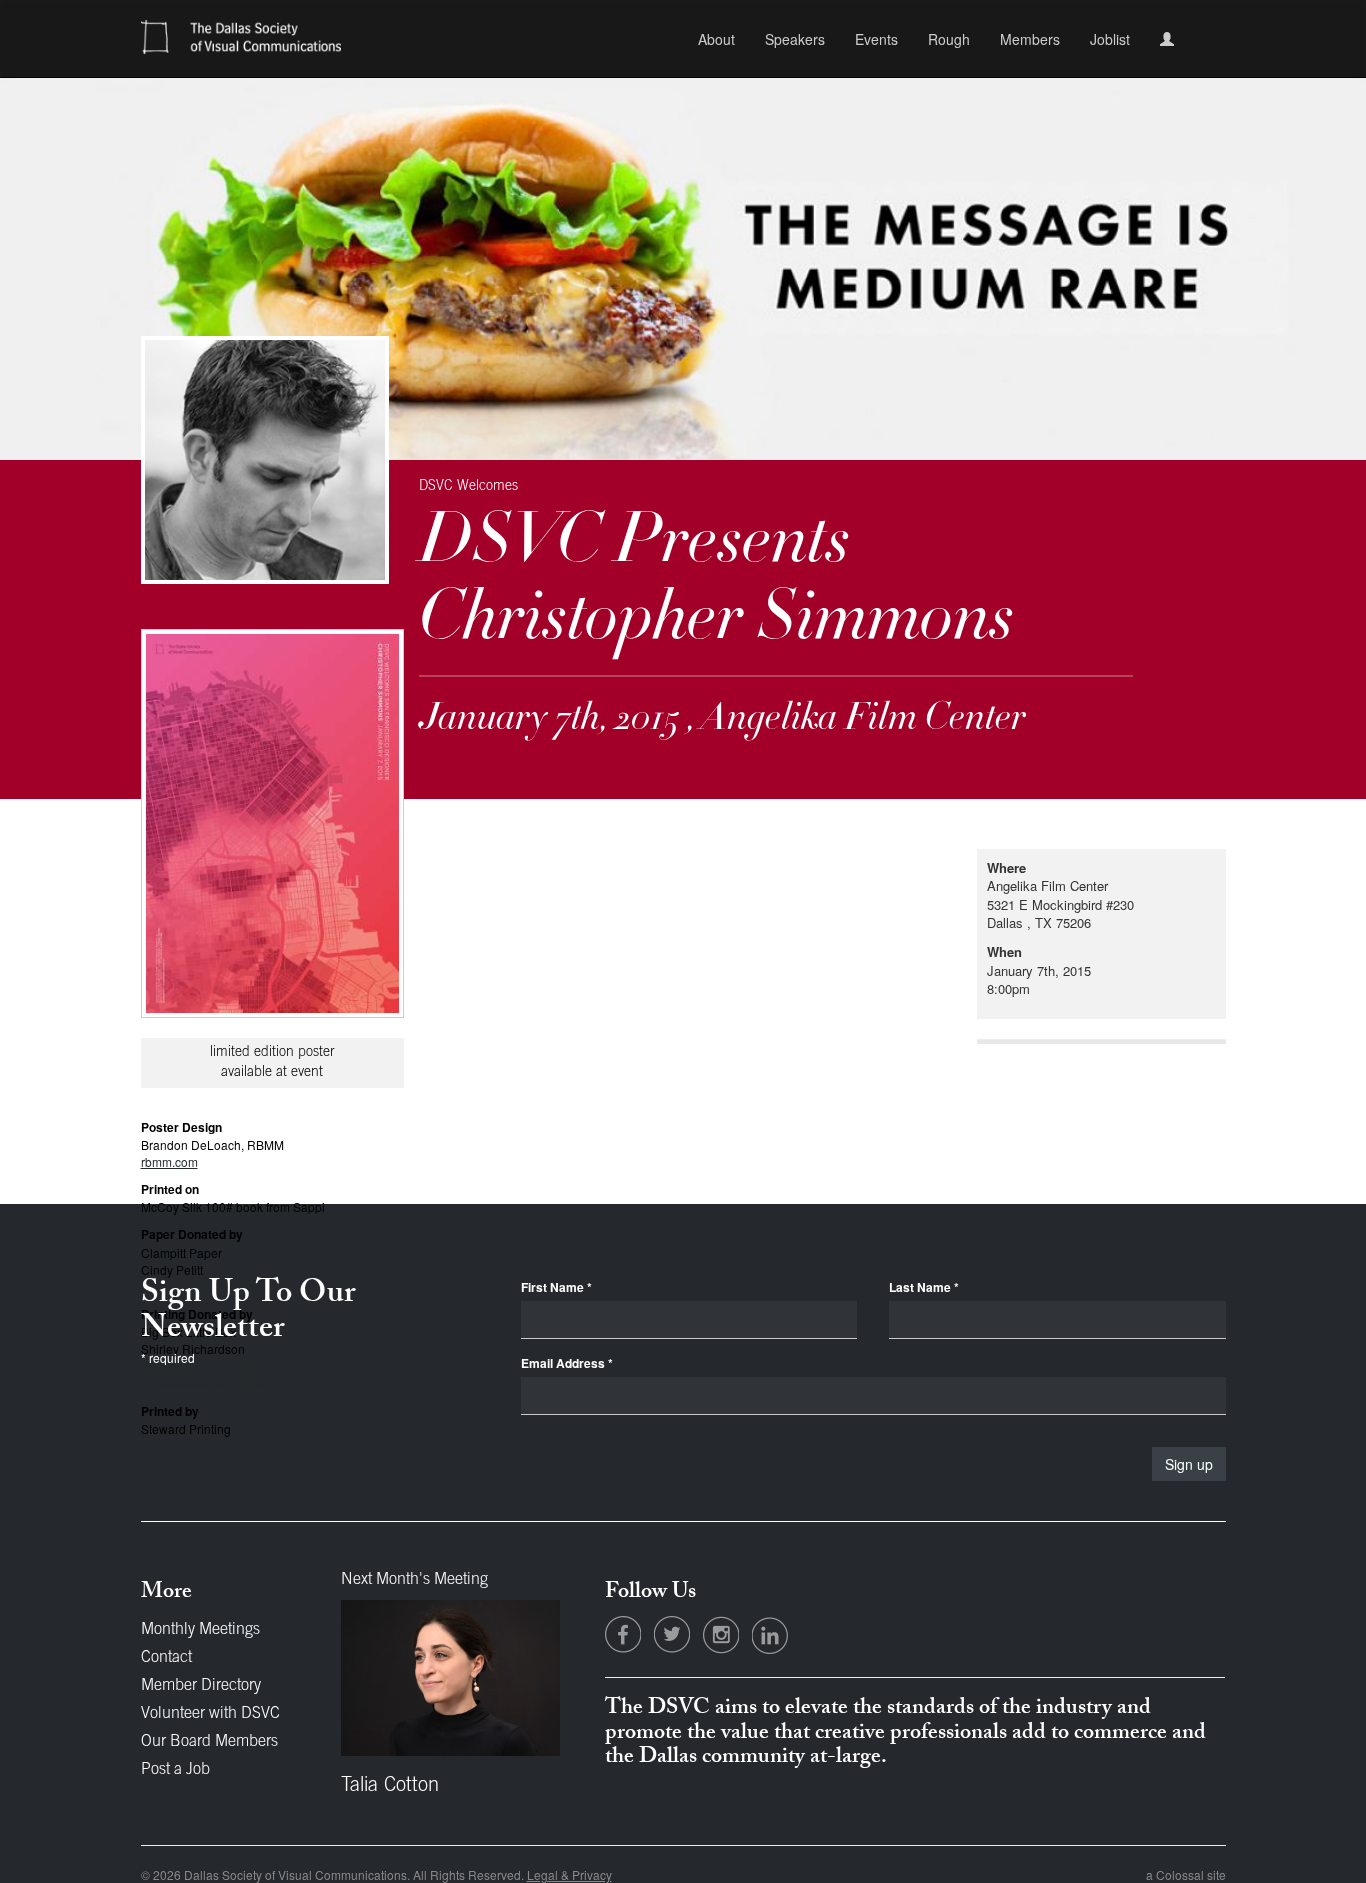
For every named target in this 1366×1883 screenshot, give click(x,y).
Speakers (795, 39)
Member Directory (201, 1686)
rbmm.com (169, 1161)
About (716, 39)
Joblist (1110, 39)
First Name (556, 1287)
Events (876, 39)
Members (1030, 39)
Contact (166, 1658)
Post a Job (175, 1770)
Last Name (924, 1287)
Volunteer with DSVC (210, 1714)
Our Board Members (209, 1742)
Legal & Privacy (569, 1874)
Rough (949, 39)
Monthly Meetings (200, 1630)
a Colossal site (1186, 1874)
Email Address (567, 1363)
